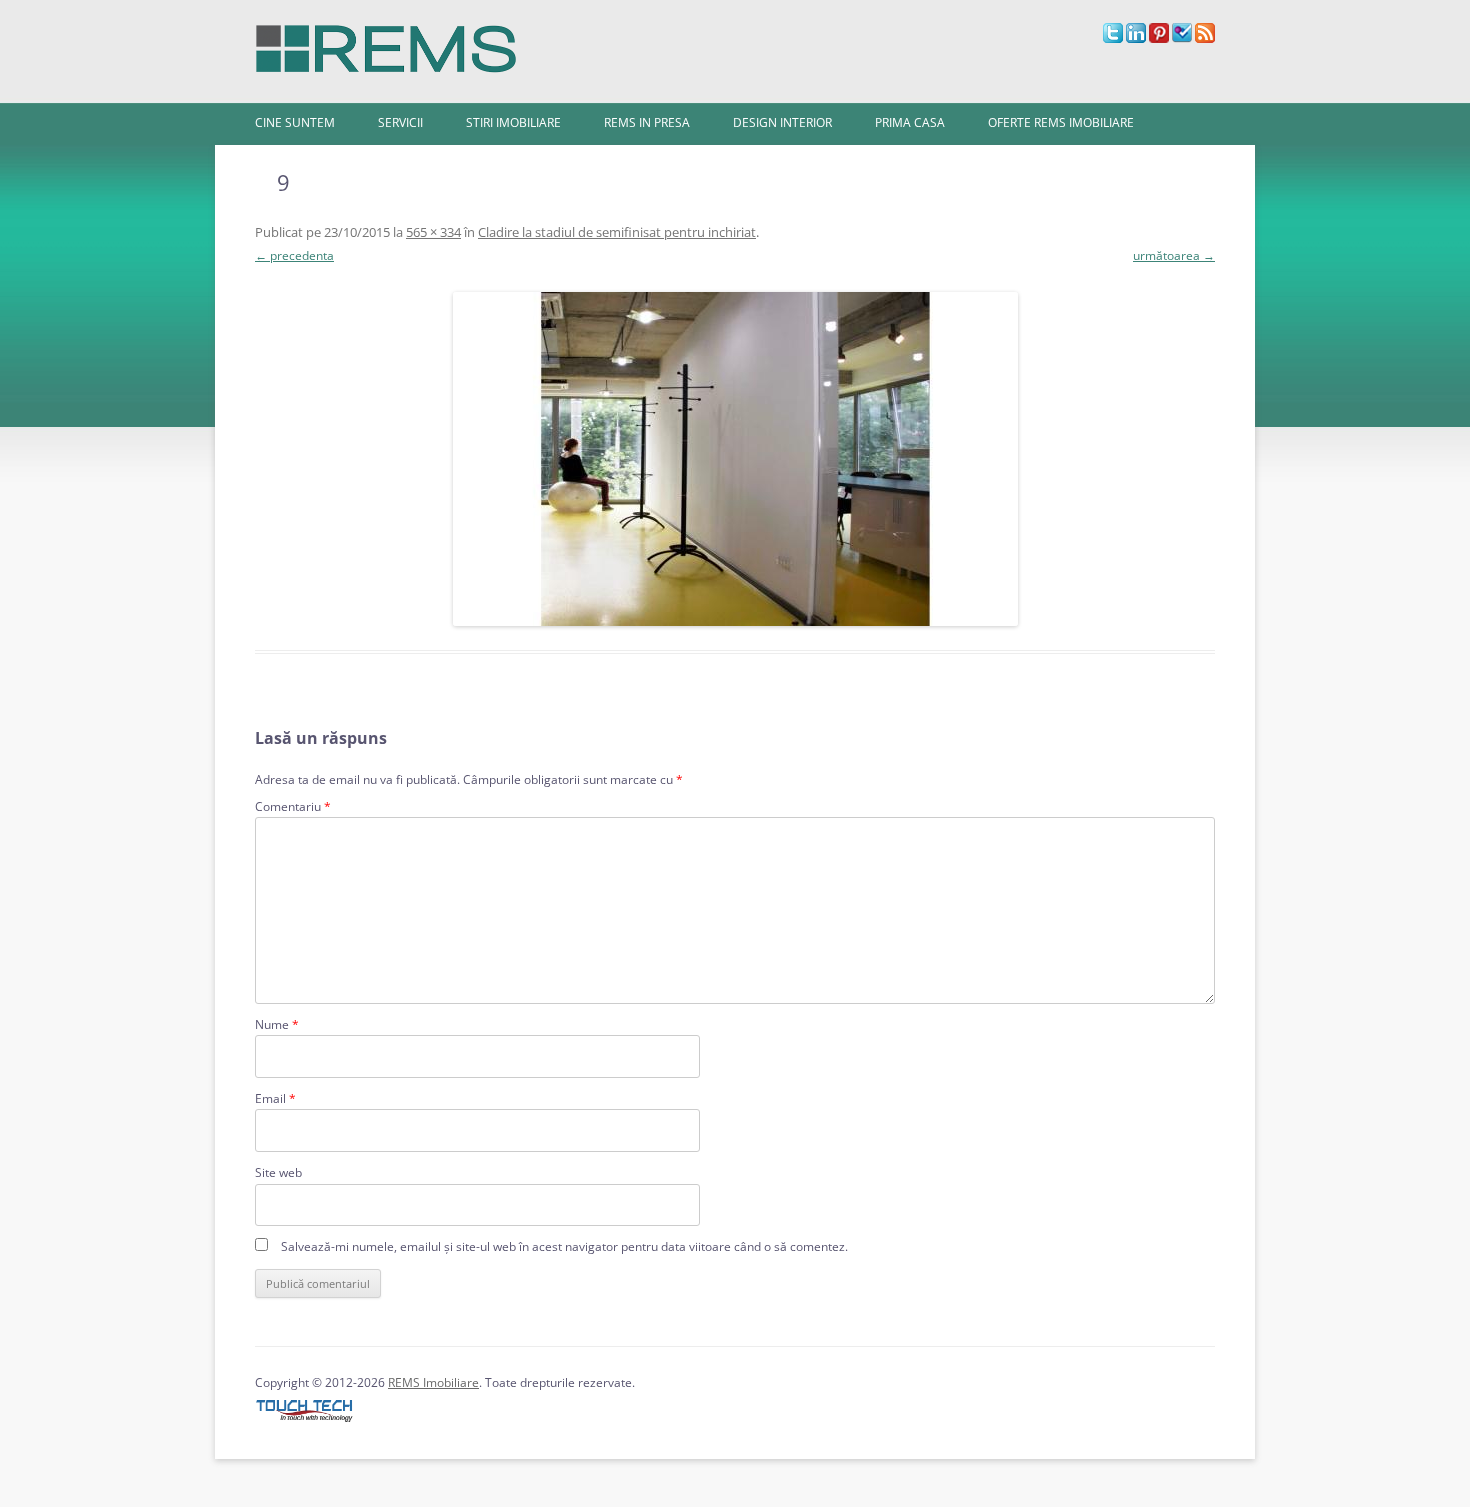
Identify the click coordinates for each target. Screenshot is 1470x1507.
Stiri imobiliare (513, 122)
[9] (735, 459)
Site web (278, 1172)
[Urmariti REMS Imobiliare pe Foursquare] (1182, 38)
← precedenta (294, 255)
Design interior (782, 122)
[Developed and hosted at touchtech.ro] (305, 1422)
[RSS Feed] (1205, 38)
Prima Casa (910, 122)
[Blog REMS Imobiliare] (386, 43)
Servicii (400, 122)
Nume (277, 1024)
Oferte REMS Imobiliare (1061, 122)
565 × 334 (433, 232)
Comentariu (293, 806)
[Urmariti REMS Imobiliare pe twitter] (1113, 38)
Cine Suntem (295, 122)
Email (275, 1098)
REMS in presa (647, 122)
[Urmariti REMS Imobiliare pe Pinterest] (1159, 38)
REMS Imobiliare (433, 1382)
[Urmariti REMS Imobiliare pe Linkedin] (1136, 38)
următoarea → (1174, 255)
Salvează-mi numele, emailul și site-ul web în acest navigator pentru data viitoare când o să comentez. (564, 1246)
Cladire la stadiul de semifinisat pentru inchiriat (617, 232)
